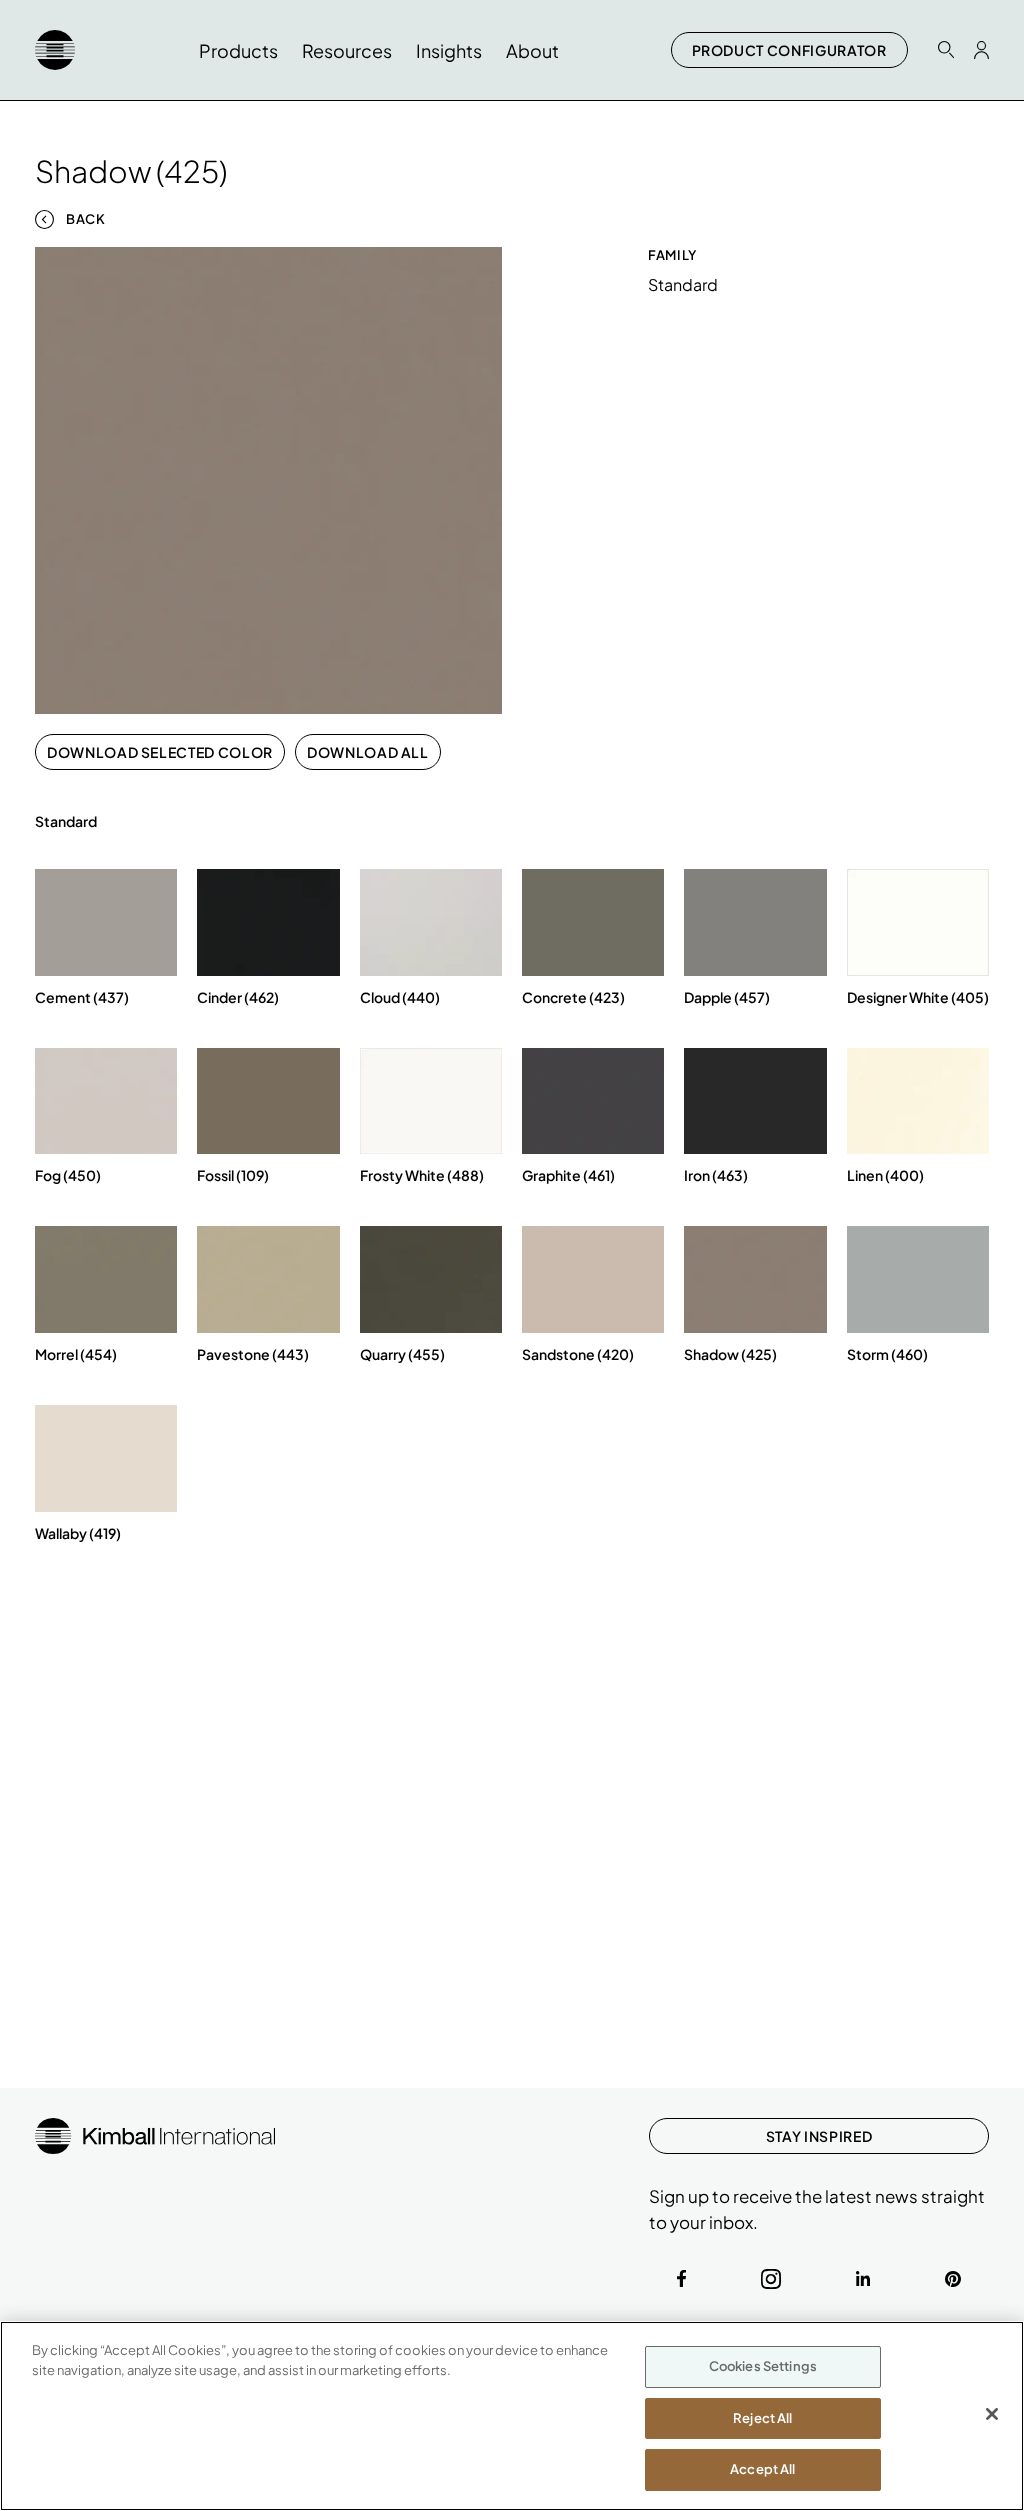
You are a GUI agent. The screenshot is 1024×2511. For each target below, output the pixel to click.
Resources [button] (347, 50)
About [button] (532, 50)
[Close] (992, 2414)
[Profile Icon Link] (981, 50)
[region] (512, 2416)
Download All (368, 752)
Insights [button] (449, 50)
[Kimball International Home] (55, 50)
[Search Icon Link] (946, 49)
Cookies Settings (763, 2366)
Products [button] (238, 50)
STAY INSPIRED (819, 2136)
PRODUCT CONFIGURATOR (789, 50)
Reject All (762, 2418)
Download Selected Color (160, 752)
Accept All (762, 2469)
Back (86, 219)
